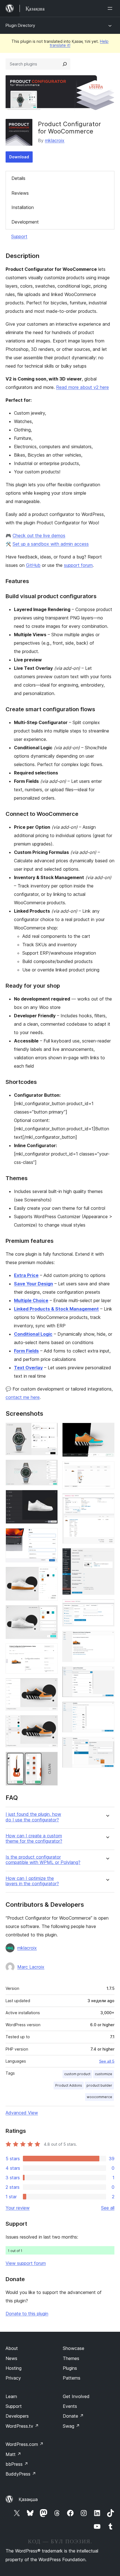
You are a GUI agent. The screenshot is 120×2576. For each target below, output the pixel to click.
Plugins (70, 2368)
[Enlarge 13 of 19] (107, 1501)
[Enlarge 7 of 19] (50, 1651)
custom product (77, 2074)
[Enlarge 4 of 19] (50, 1536)
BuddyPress (21, 2474)
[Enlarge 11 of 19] (107, 1430)
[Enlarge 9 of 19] (50, 1723)
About (12, 2348)
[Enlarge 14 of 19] (107, 1556)
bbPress (17, 2464)
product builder (99, 2085)
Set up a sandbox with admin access (51, 544)
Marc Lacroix (31, 1967)
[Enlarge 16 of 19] (107, 1638)
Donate (73, 2416)
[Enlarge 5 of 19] (50, 1574)
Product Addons (69, 2085)
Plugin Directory (20, 25)
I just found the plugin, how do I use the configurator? (33, 1817)
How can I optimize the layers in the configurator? (32, 1881)
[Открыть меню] (111, 8)
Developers (17, 2416)
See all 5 (107, 2061)
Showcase (74, 2348)
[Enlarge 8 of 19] (50, 1686)
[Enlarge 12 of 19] (107, 1469)
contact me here (23, 1397)
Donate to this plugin (27, 2314)
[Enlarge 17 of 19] (107, 1674)
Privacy (13, 2378)
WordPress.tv (22, 2426)
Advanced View (22, 2113)
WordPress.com (25, 2444)
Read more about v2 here (82, 387)
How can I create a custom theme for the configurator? (34, 1838)
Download (19, 157)
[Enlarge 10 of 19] (50, 1759)
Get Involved (76, 2396)
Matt (13, 2454)
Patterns (72, 2378)
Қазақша (28, 2499)
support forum (78, 565)
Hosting (14, 2368)
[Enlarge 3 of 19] (50, 1497)
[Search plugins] (65, 64)
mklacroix (55, 140)
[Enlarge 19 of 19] (107, 1744)
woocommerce (99, 2097)
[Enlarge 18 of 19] (107, 1709)
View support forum (26, 2263)
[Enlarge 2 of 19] (50, 1467)
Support (19, 236)
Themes (71, 2358)
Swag (71, 2426)
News (11, 2358)
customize (104, 2074)
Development (25, 222)
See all (108, 2208)
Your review (18, 2208)
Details (18, 178)
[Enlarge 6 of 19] (50, 1613)
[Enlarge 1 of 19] (50, 1430)
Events (70, 2406)
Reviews (20, 193)
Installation (23, 207)
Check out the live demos (39, 536)
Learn (11, 2396)
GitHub (33, 565)
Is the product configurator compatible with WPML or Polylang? (43, 1860)
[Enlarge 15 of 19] (107, 1607)
